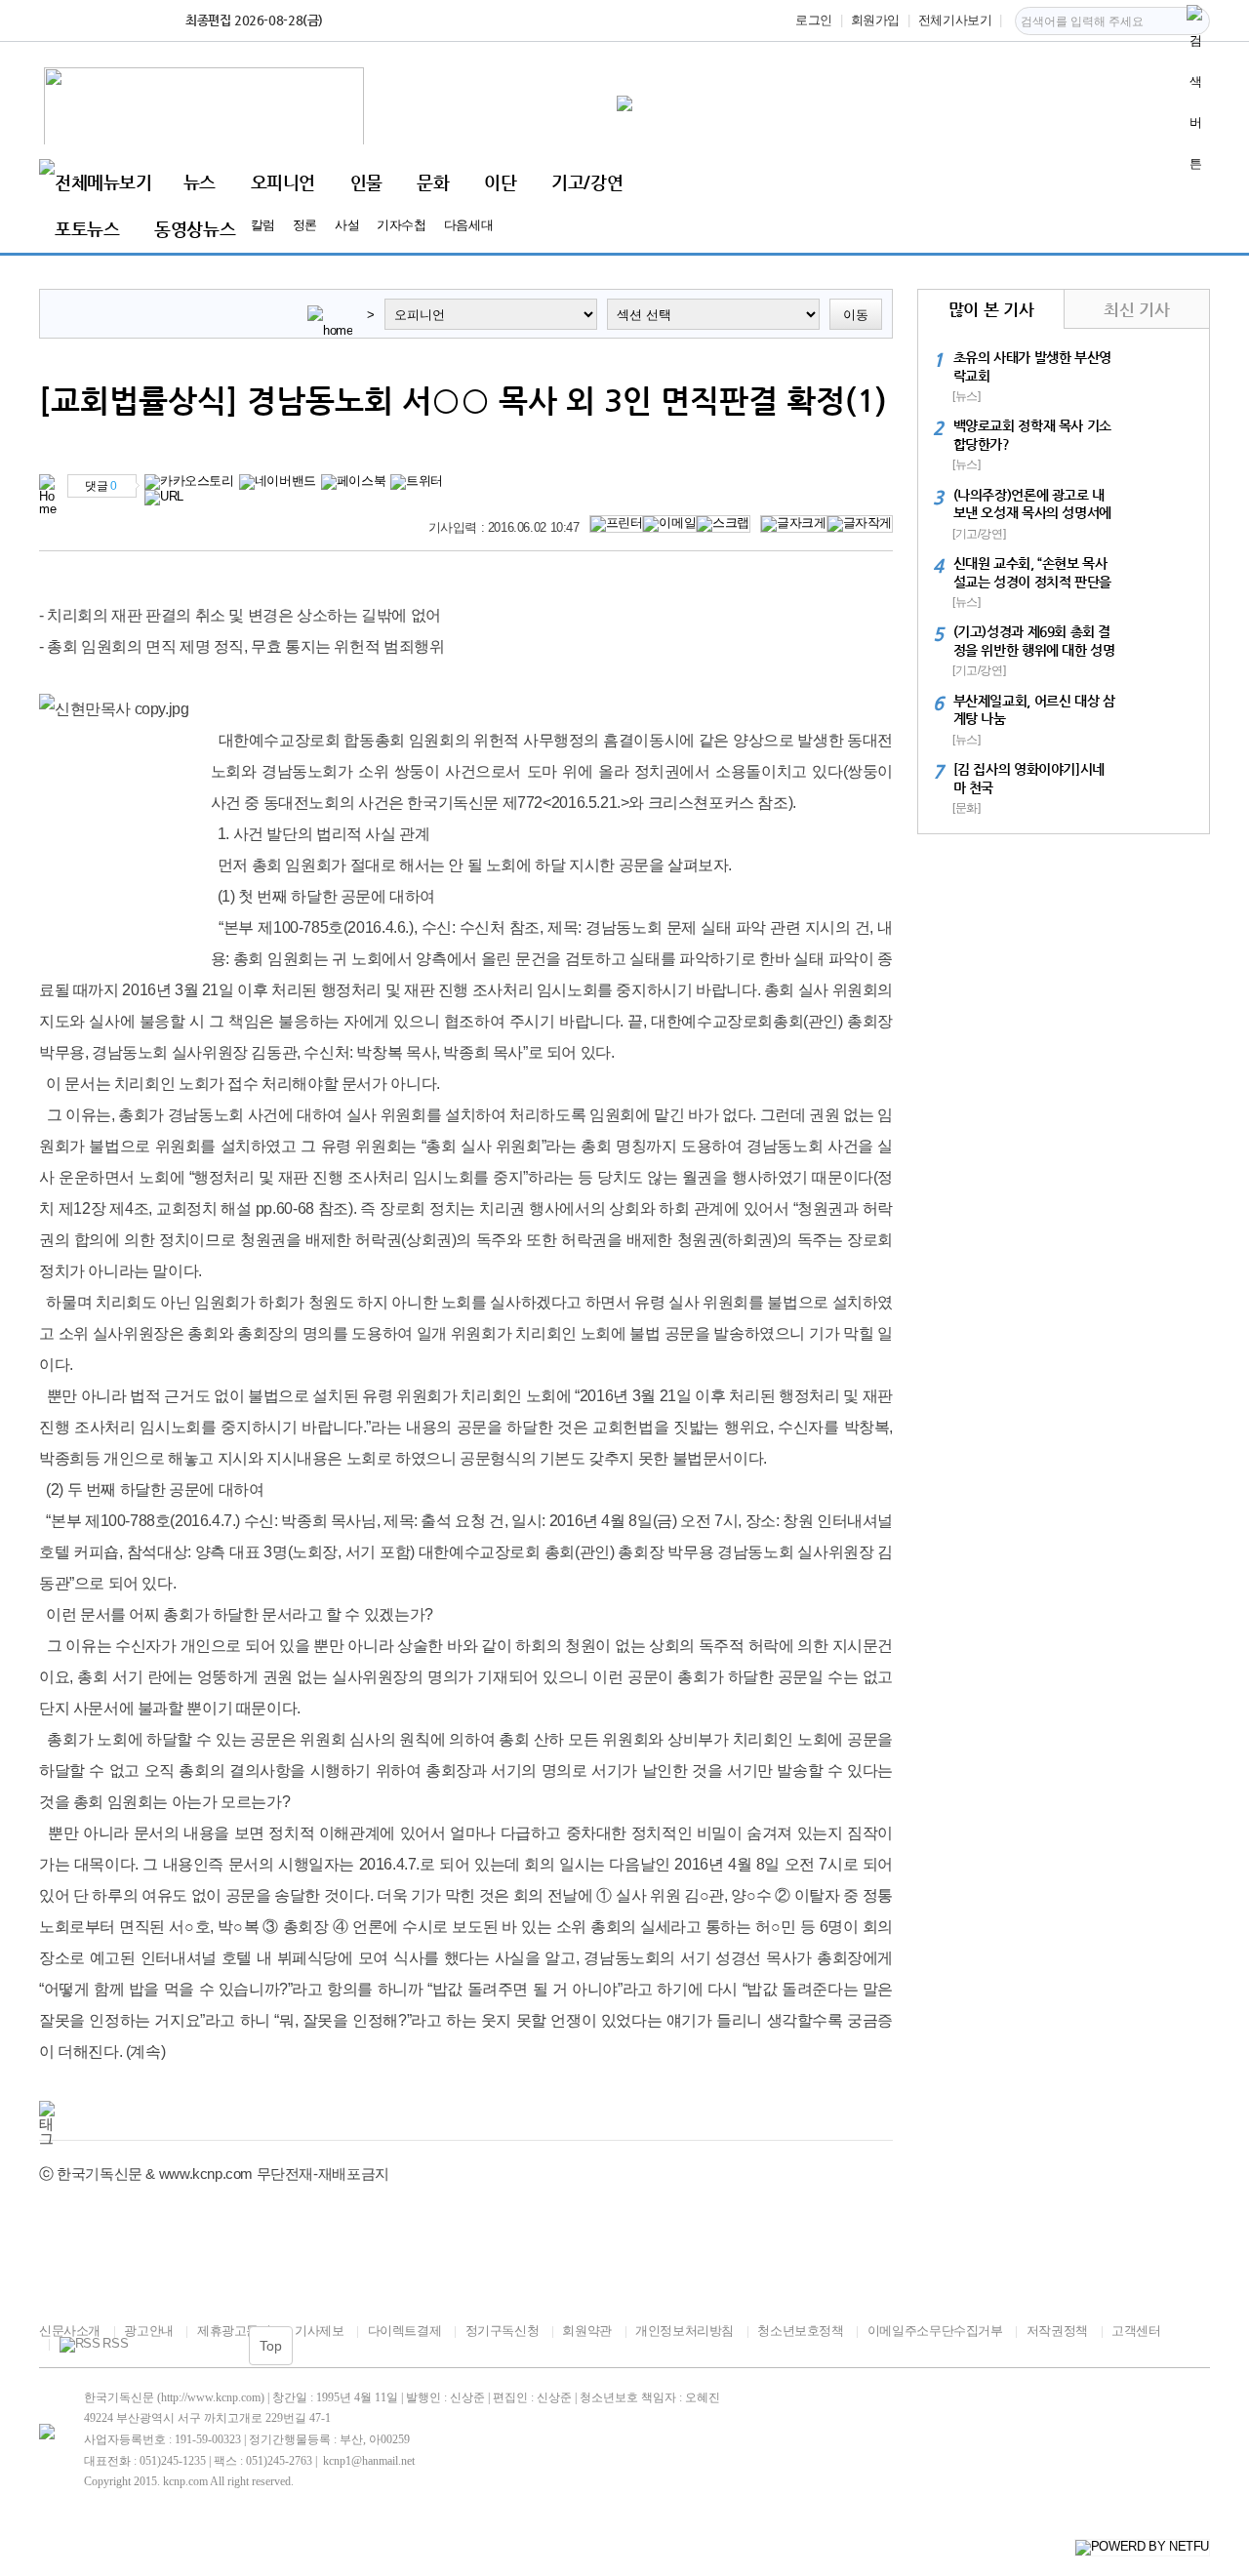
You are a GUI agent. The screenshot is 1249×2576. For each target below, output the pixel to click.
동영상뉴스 (195, 229)
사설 (347, 225)
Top (271, 2346)
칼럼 (263, 225)
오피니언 (283, 182)
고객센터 (1136, 2331)
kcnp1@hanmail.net (369, 2461)
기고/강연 (587, 182)
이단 (500, 182)
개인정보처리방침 (685, 2331)
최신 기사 (1136, 309)
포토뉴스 (87, 229)
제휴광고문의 (234, 2331)
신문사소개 (70, 2331)
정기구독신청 (502, 2331)
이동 (856, 315)
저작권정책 (1057, 2331)
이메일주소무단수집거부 (935, 2331)
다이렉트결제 (404, 2331)
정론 (305, 225)
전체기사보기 (955, 20)
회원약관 (586, 2331)
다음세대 (468, 225)
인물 (366, 182)
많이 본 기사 (991, 309)
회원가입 (875, 20)
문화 (433, 182)
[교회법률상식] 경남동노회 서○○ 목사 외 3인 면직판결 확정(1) (463, 400)
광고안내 (148, 2331)
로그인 (814, 20)
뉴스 (200, 182)
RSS (115, 2344)
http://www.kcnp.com (211, 2397)
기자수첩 (401, 225)
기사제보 (319, 2331)
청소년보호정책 (800, 2331)
